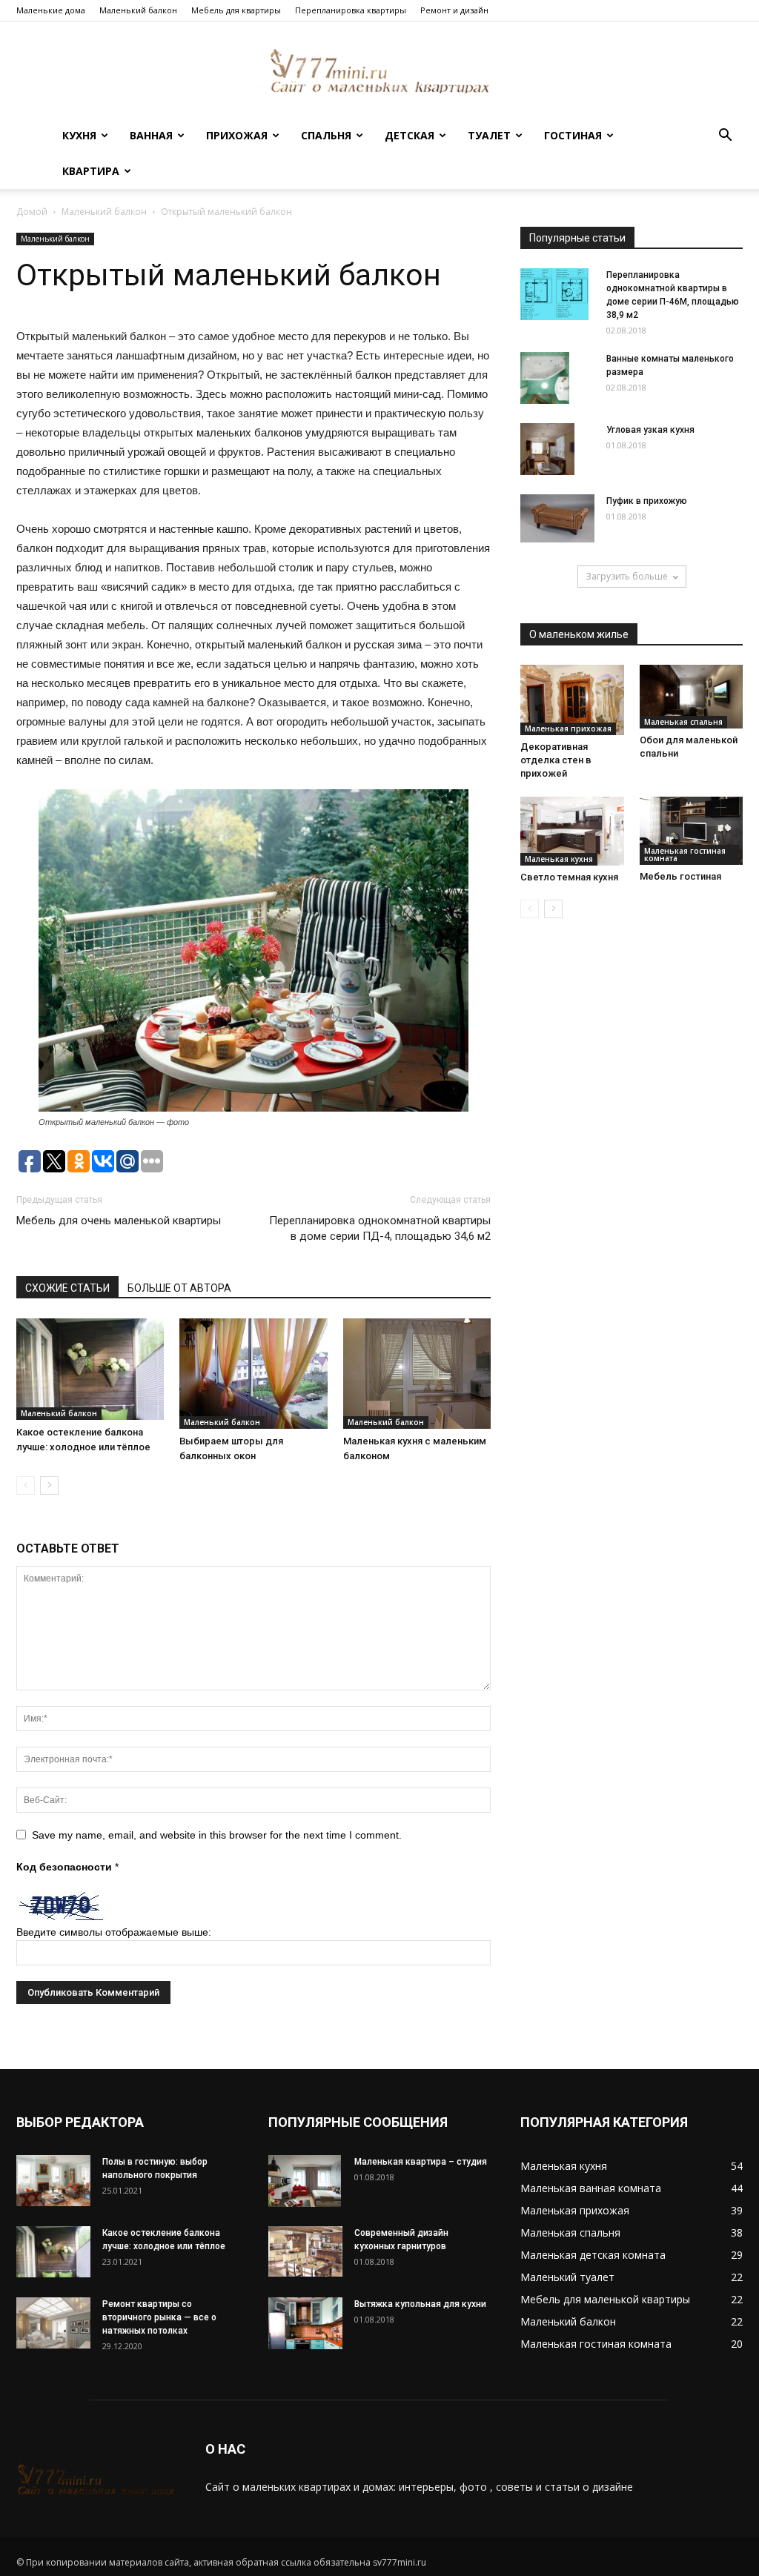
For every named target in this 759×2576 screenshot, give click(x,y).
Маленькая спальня (683, 722)
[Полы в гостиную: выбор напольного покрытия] (53, 2181)
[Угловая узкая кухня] (547, 449)
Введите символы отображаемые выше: (114, 1932)
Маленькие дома (51, 10)
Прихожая (237, 135)
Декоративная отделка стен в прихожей (556, 760)
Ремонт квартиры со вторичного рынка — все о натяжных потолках (159, 2317)
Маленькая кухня (559, 859)
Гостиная (573, 135)
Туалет (489, 135)
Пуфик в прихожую (647, 501)
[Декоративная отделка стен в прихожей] (572, 700)
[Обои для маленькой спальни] (692, 697)
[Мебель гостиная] (692, 831)
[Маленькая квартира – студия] (305, 2181)
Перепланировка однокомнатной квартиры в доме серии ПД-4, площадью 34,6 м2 (380, 1228)
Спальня (326, 135)
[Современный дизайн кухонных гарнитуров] (305, 2251)
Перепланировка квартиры (351, 10)
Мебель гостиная (680, 876)
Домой (32, 212)
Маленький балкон (138, 10)
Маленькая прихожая (568, 728)
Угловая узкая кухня (650, 430)
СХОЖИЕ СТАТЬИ (67, 1288)
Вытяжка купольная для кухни (420, 2304)
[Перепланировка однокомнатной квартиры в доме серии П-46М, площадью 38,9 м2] (554, 294)
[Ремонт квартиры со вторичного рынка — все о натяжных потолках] (53, 2323)
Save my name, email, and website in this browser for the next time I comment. (217, 1835)
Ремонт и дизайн (454, 10)
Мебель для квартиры (236, 10)
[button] (725, 137)
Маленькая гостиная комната (685, 854)
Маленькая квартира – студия (421, 2162)
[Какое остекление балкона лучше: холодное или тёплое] (90, 1369)
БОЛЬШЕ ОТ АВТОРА (179, 1288)
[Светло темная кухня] (572, 831)
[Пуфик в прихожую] (557, 518)
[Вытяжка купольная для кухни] (305, 2323)
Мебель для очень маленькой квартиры (119, 1221)
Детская (410, 135)
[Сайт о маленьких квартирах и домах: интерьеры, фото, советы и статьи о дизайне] (379, 71)
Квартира (91, 171)
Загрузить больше (627, 576)
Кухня (79, 135)
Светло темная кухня (569, 877)
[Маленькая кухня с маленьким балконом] (417, 1374)
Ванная (151, 135)
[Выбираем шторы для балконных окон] (253, 1374)
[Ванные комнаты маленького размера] (545, 378)
